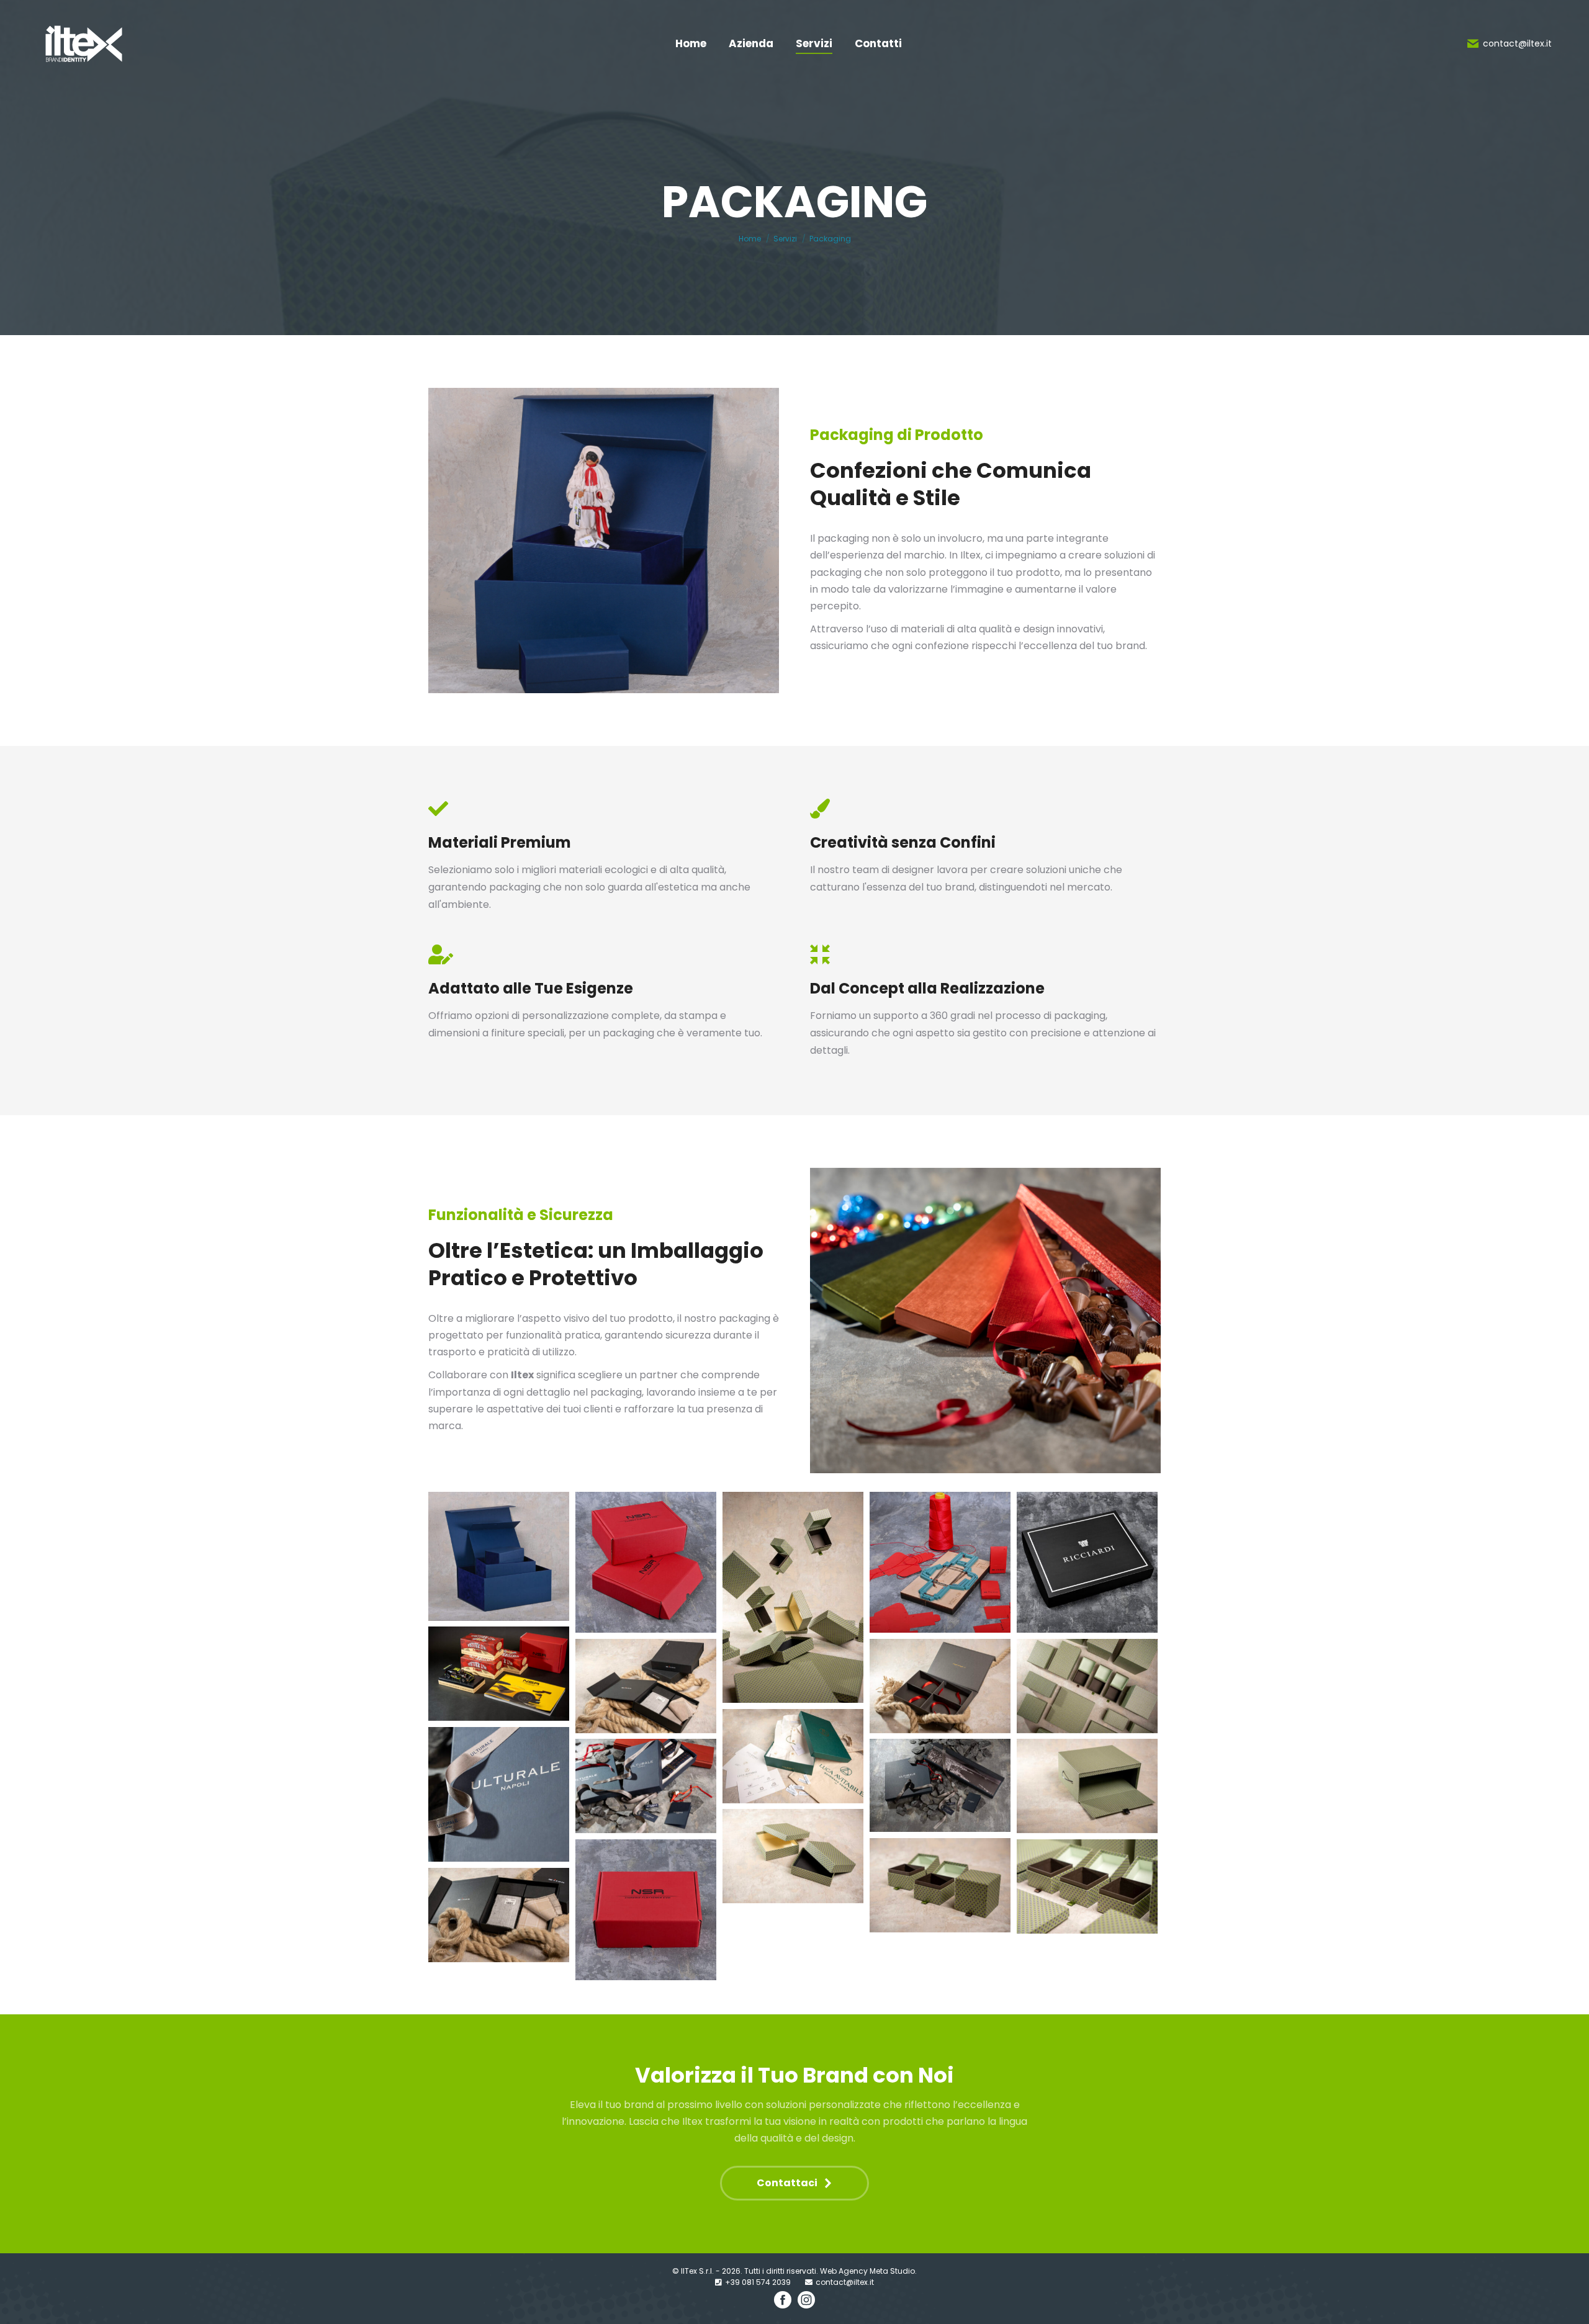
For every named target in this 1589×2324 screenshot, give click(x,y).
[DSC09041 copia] (1087, 1786)
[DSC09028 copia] (940, 1885)
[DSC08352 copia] (646, 1786)
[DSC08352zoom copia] (499, 1794)
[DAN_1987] (646, 1910)
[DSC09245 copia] (793, 1756)
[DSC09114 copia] (940, 1686)
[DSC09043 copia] (793, 1856)
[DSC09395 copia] (499, 1674)
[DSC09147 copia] (499, 1915)
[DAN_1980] (646, 1562)
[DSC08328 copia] (940, 1785)
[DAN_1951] (499, 1556)
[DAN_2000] (940, 1562)
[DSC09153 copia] (646, 1686)
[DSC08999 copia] (1087, 1686)
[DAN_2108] (1087, 1562)
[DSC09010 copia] (1087, 1887)
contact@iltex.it (1517, 43)
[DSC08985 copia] (793, 1597)
